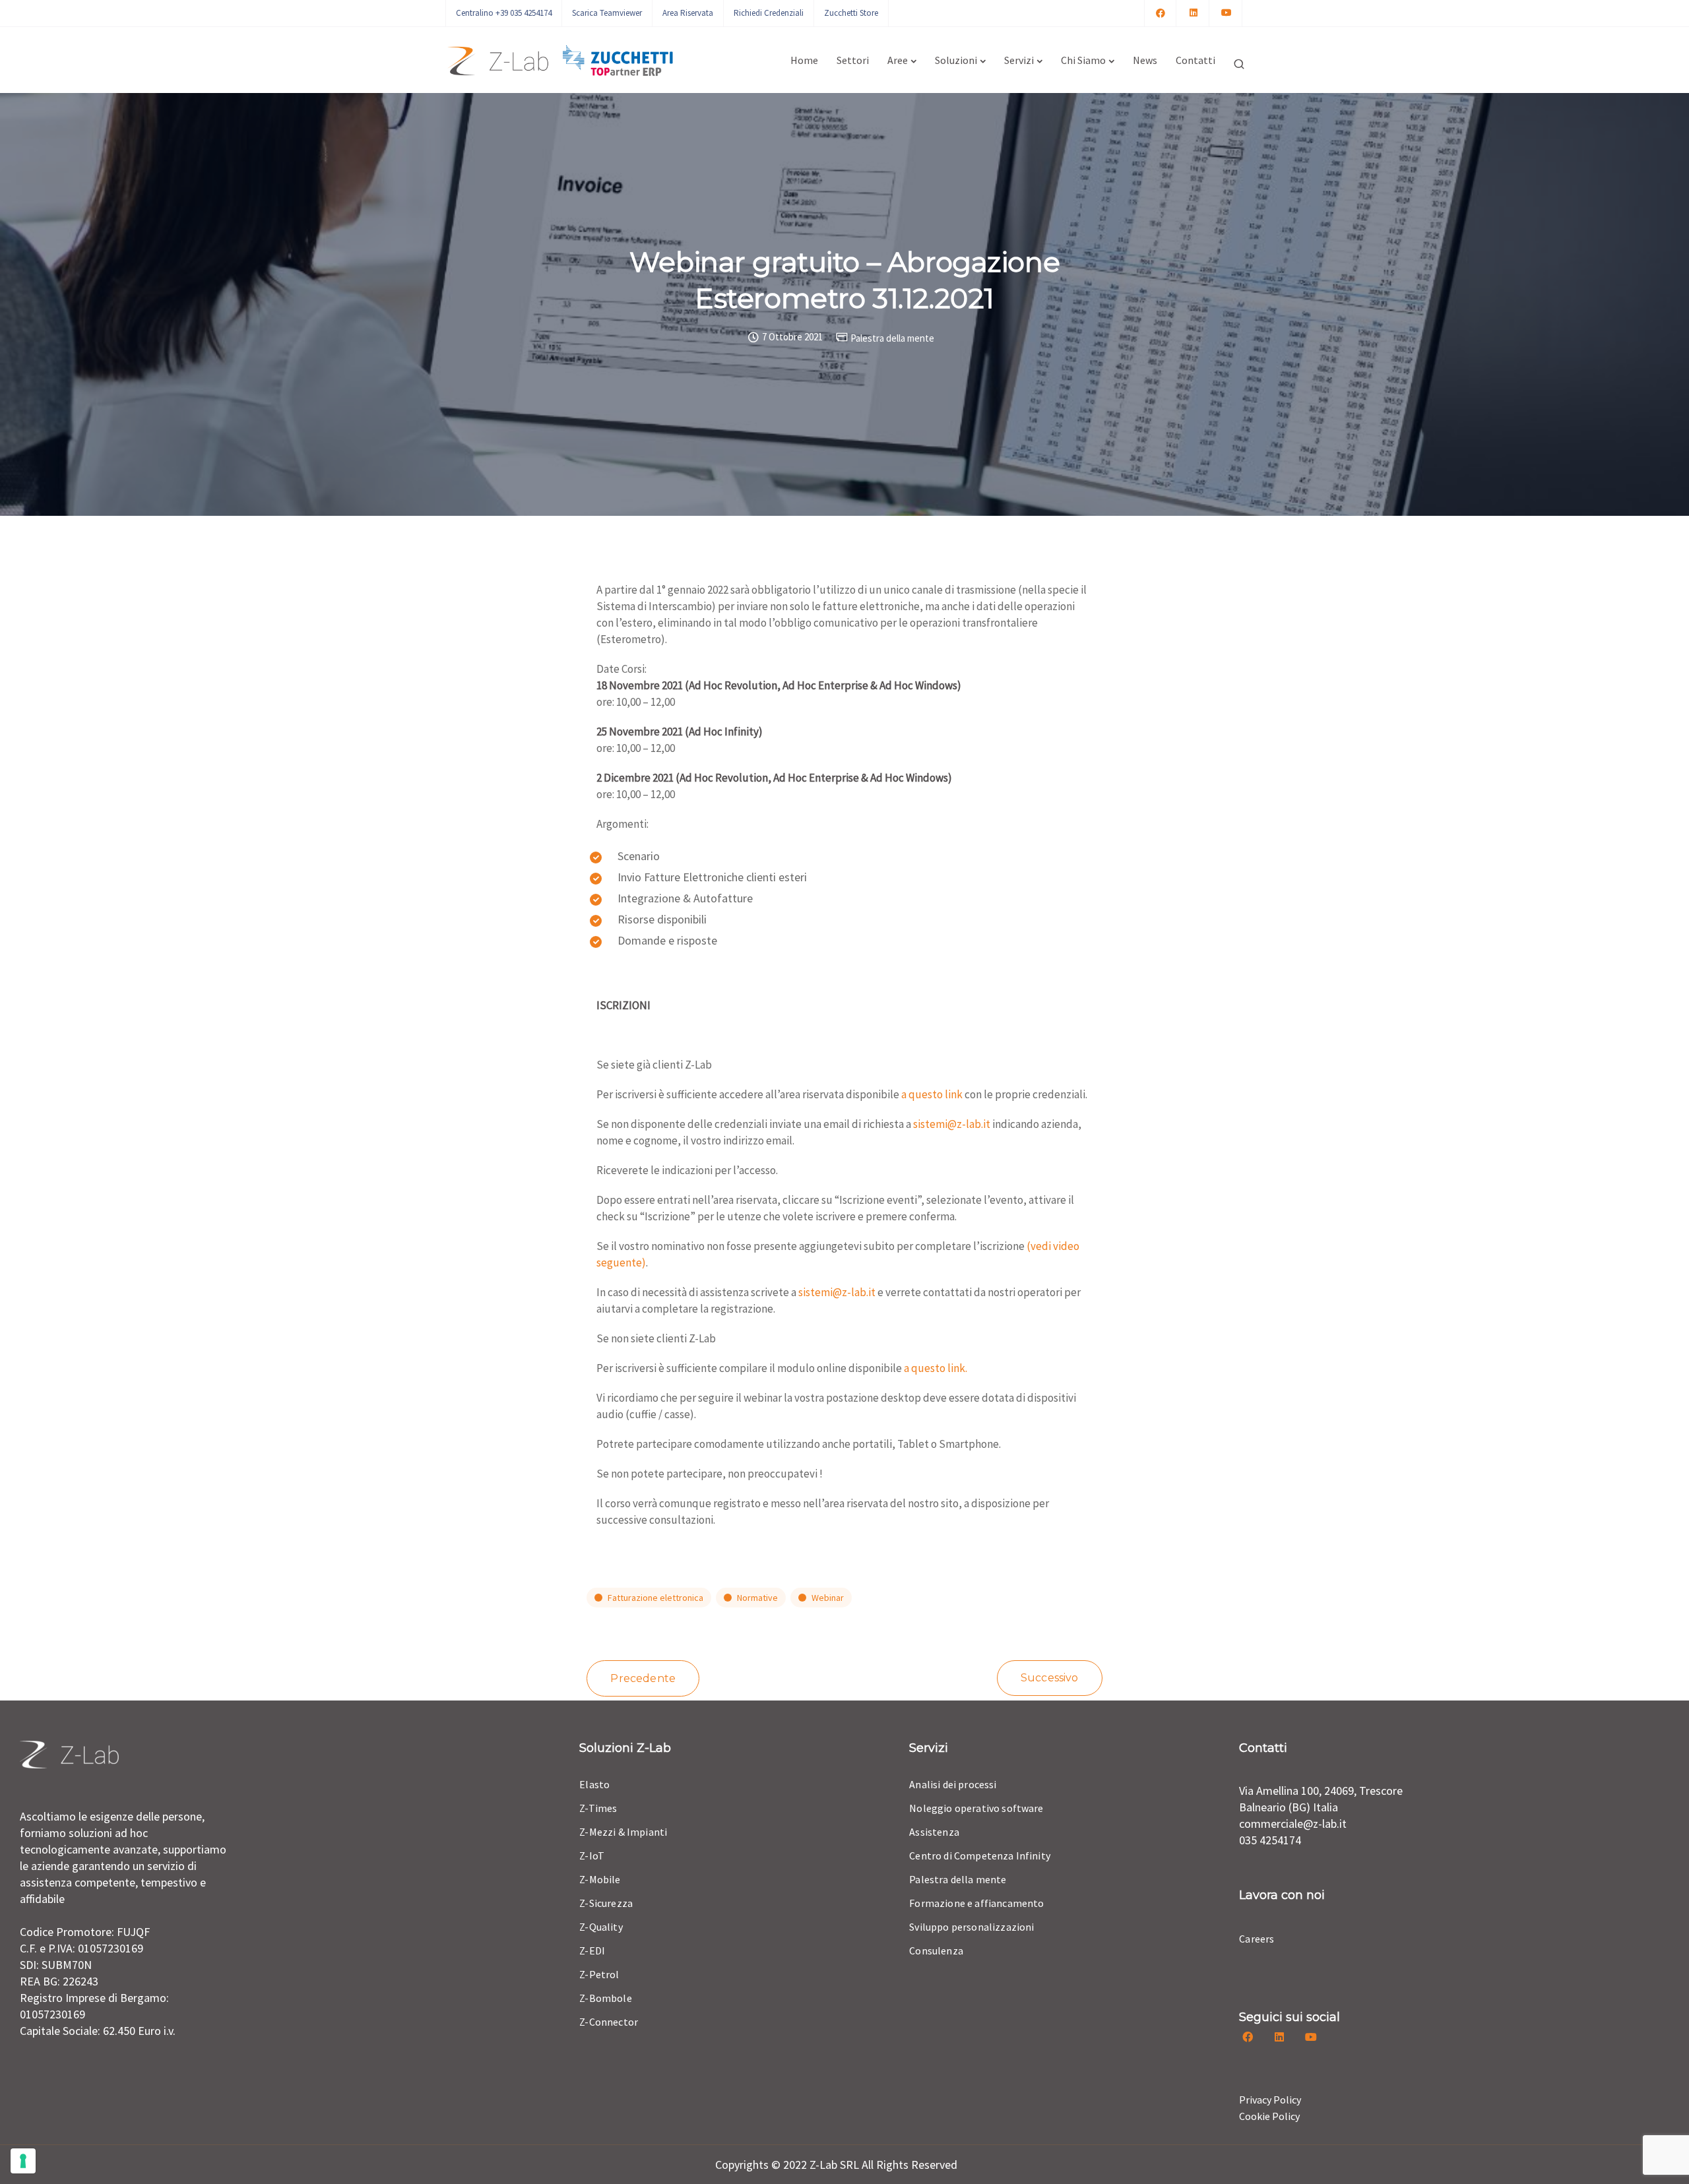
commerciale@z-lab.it (1293, 1824)
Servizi (1019, 60)
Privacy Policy (1270, 2100)
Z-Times (598, 1808)
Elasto (594, 1784)
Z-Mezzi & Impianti (623, 1832)
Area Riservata (688, 13)
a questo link (932, 1094)
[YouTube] (1227, 13)
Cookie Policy (1269, 2116)
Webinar (828, 1598)
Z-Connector (609, 2022)
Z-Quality (601, 1927)
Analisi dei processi (953, 1784)
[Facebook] (1161, 13)
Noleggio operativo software (976, 1808)
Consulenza (936, 1950)
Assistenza (934, 1832)
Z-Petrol (599, 1974)
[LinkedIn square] (1194, 13)
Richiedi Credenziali (769, 13)
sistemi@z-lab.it (952, 1124)
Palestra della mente (892, 338)
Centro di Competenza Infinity (980, 1856)
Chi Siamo (1083, 60)
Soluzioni (956, 60)
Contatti (1195, 60)
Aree (898, 60)
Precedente (643, 1678)
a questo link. (936, 1368)
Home (804, 60)
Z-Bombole (605, 1998)
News (1145, 60)
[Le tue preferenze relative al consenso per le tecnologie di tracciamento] (23, 2161)
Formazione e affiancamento (976, 1903)
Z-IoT (592, 1856)
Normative (757, 1598)
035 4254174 (1270, 1840)
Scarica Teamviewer (607, 13)
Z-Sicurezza (606, 1903)
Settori (853, 60)
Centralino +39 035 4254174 (504, 13)
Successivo (1050, 1678)
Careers (1257, 1939)
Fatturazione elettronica (655, 1598)
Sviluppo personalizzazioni (972, 1927)
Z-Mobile (600, 1879)
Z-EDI (592, 1950)
